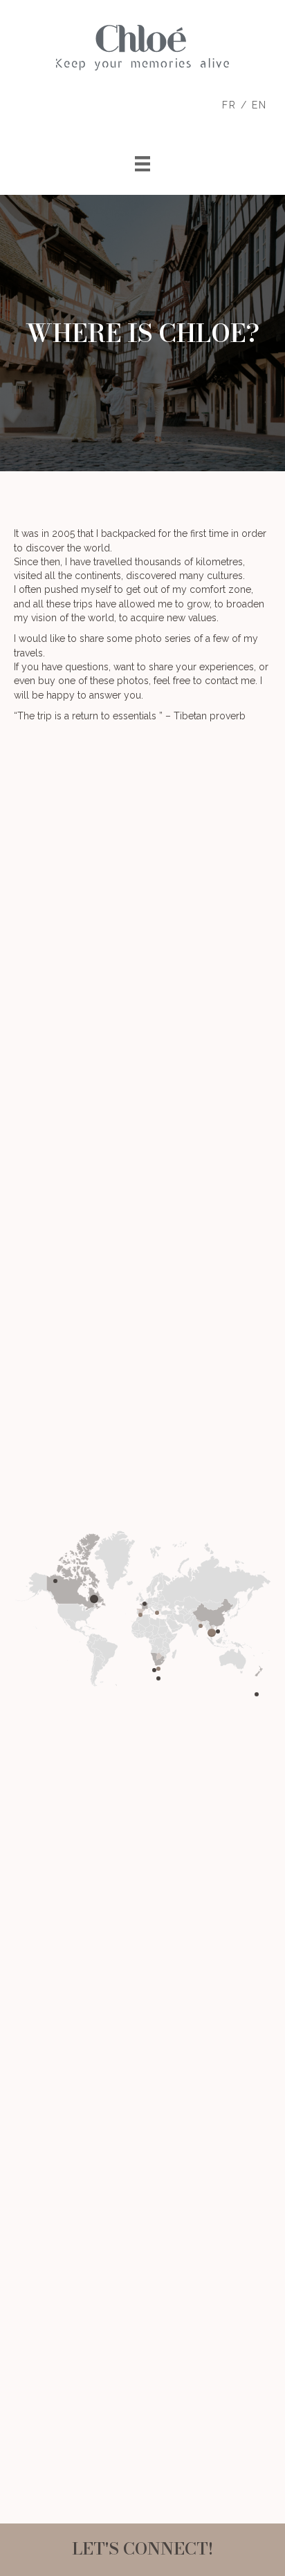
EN (259, 105)
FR (229, 105)
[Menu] (142, 164)
